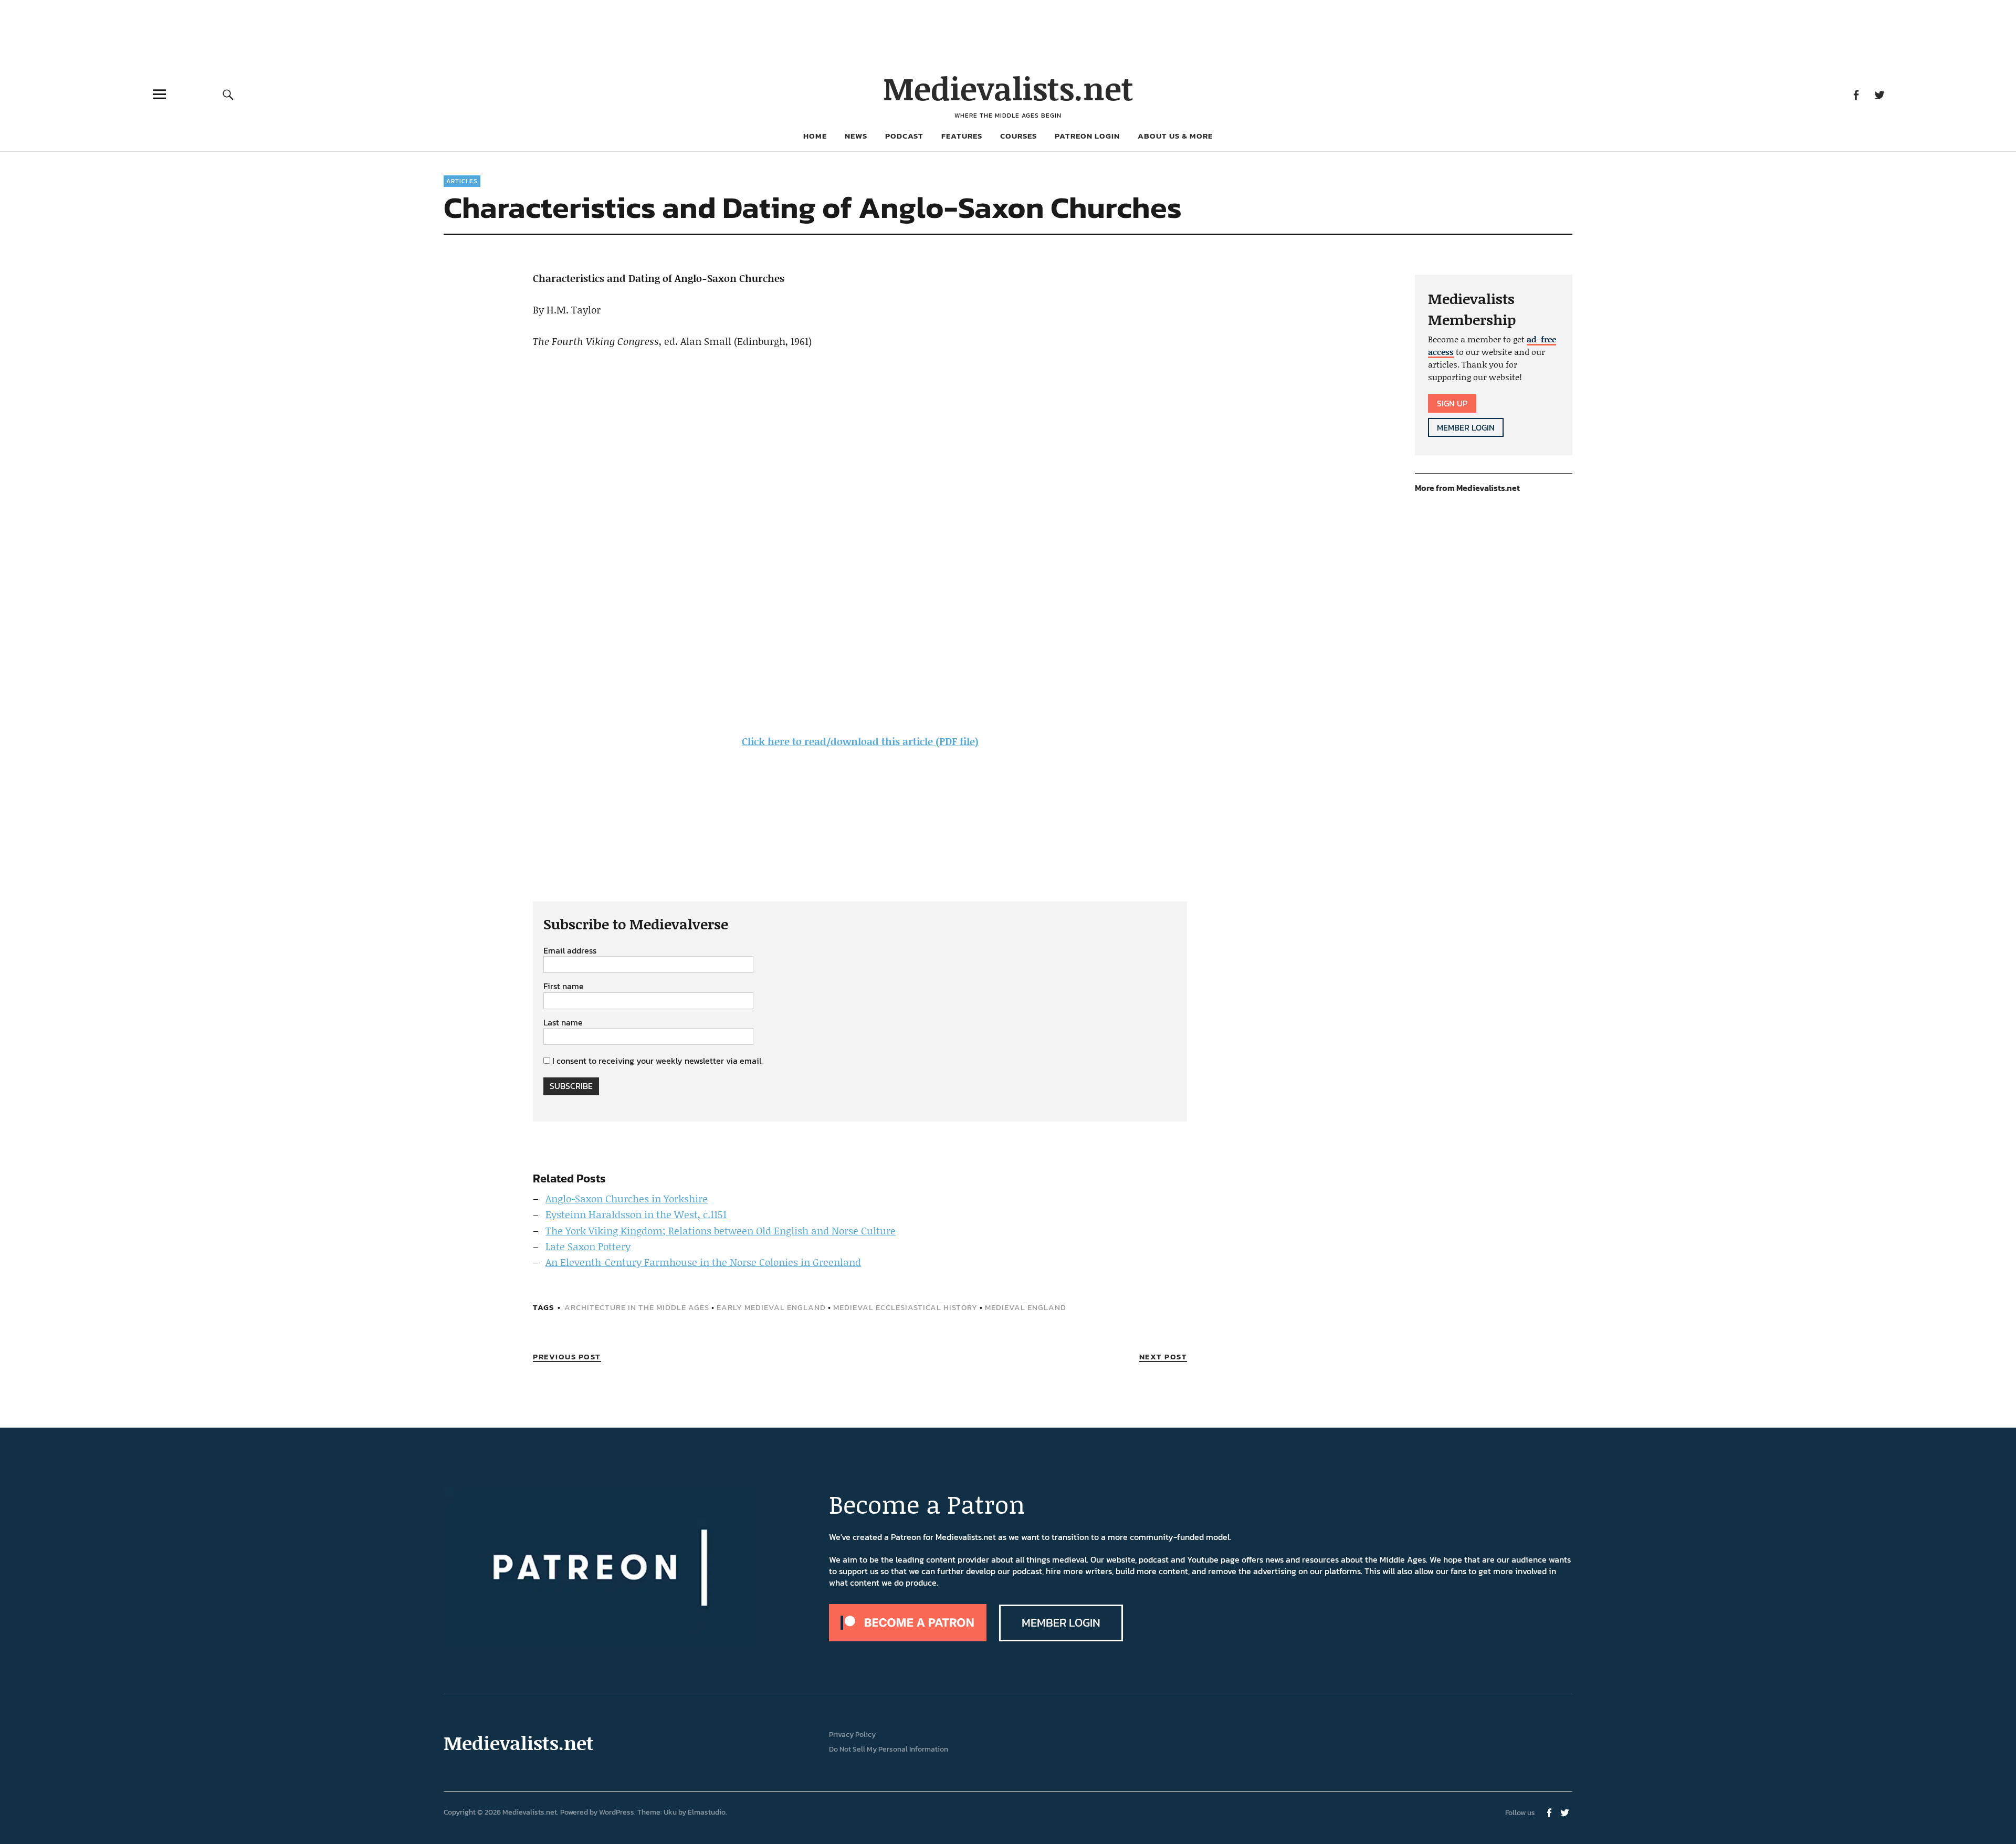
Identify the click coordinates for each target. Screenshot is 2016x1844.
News (856, 136)
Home (815, 136)
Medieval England (1026, 1307)
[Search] (228, 94)
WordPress (617, 1812)
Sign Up (1452, 403)
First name (564, 987)
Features (962, 136)
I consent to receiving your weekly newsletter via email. (658, 1061)
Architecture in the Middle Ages (637, 1307)
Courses (1018, 136)
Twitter (1879, 94)
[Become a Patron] (908, 1638)
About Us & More (1175, 136)
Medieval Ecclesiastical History (905, 1307)
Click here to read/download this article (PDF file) (860, 741)
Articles (462, 181)
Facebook (1856, 94)
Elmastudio (707, 1812)
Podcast (904, 136)
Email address (570, 951)
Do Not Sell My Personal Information (889, 1749)
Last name (563, 1023)
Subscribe (571, 1086)
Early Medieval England (771, 1307)
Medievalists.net (1008, 88)
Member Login (1466, 427)
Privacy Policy (852, 1735)
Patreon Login (1087, 136)
